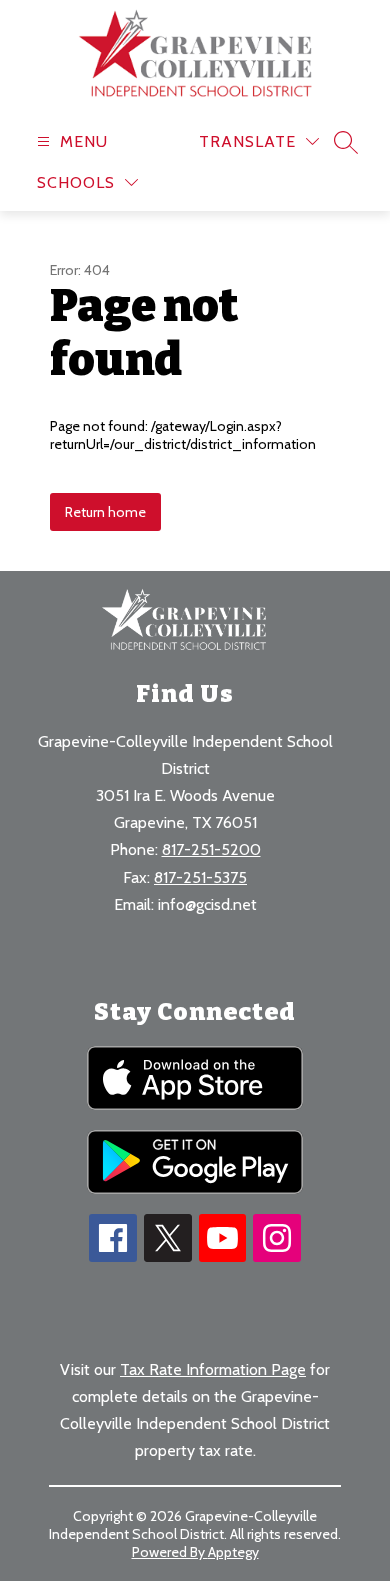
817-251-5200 (211, 849)
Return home (105, 512)
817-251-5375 (200, 877)
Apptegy (233, 1552)
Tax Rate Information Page (213, 1369)
